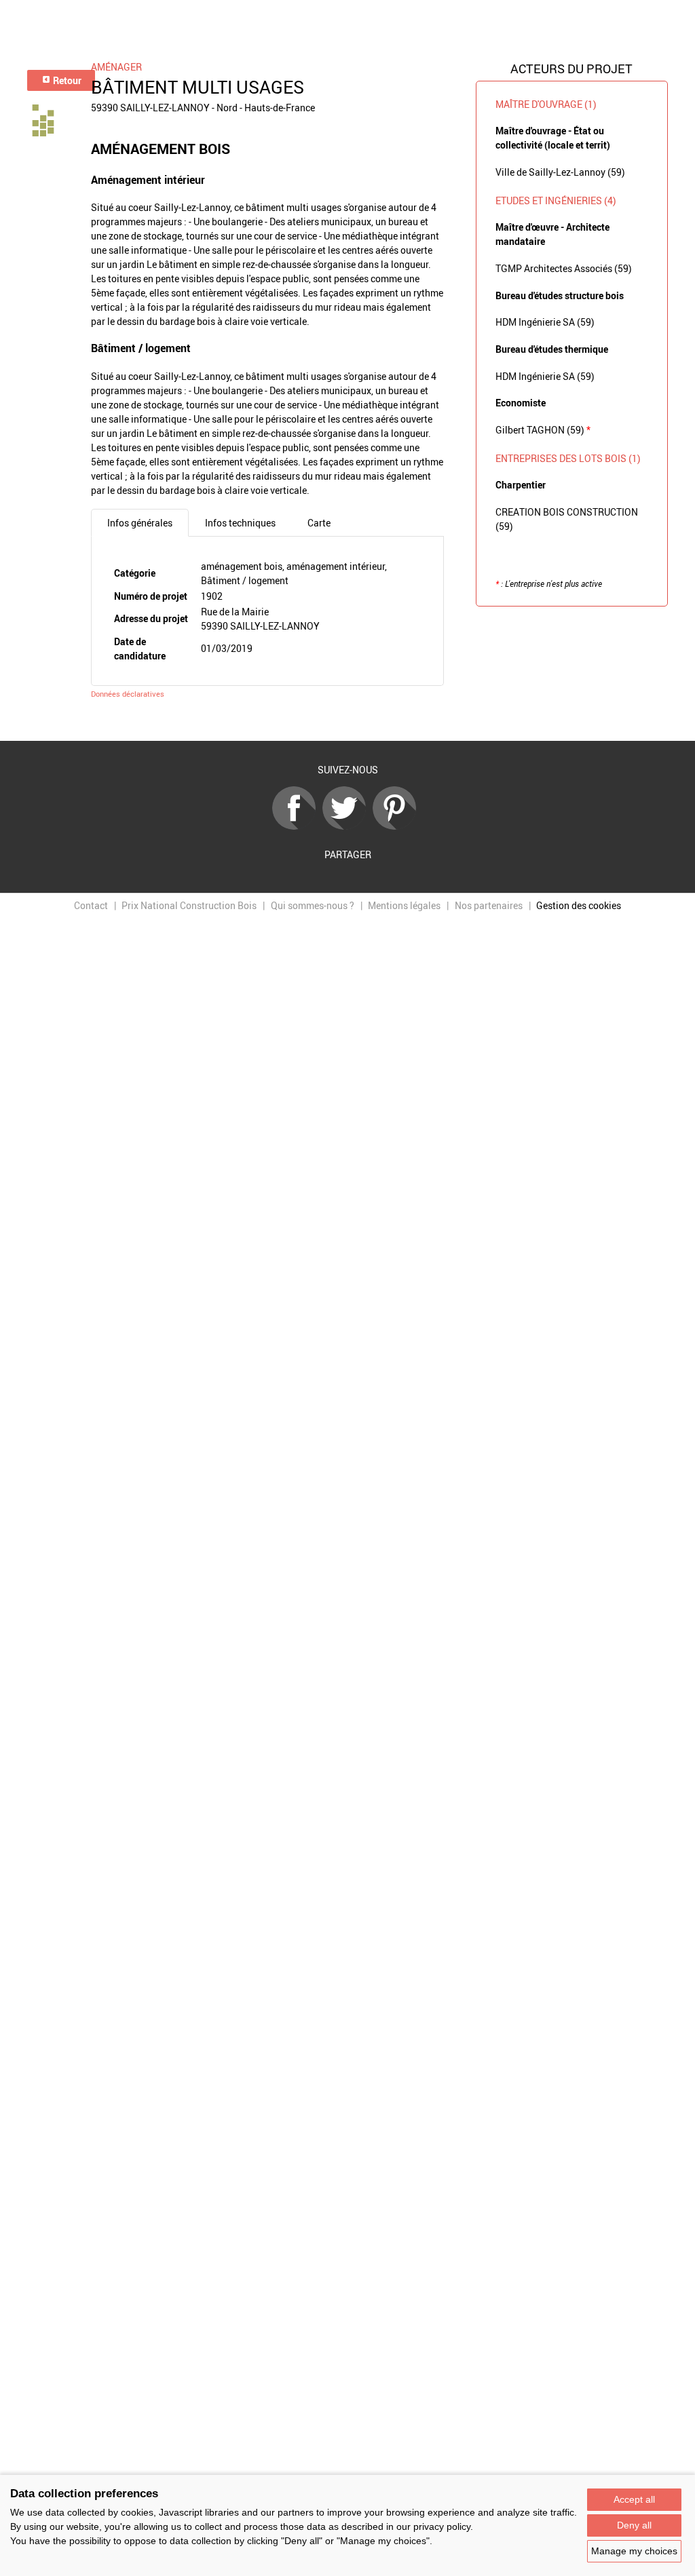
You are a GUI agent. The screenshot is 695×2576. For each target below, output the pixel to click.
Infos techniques (240, 523)
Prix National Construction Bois (189, 905)
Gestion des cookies (579, 905)
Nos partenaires (489, 905)
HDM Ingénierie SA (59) (545, 322)
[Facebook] (297, 826)
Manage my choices (634, 2551)
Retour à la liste (347, 721)
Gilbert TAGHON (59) (543, 430)
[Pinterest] (398, 826)
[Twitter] (347, 826)
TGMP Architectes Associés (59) (564, 268)
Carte (319, 523)
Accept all (634, 2499)
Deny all (634, 2525)
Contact (91, 905)
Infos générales (140, 523)
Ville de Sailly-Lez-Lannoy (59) (560, 172)
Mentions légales (404, 905)
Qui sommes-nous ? (313, 905)
